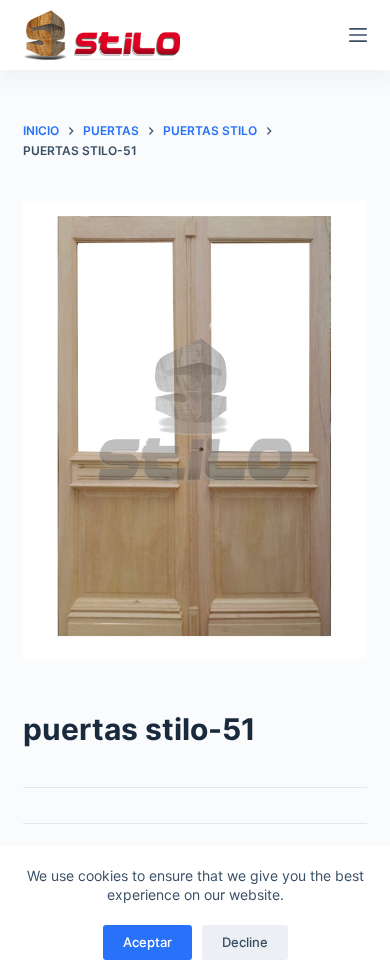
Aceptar (147, 942)
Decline (245, 942)
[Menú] (358, 35)
